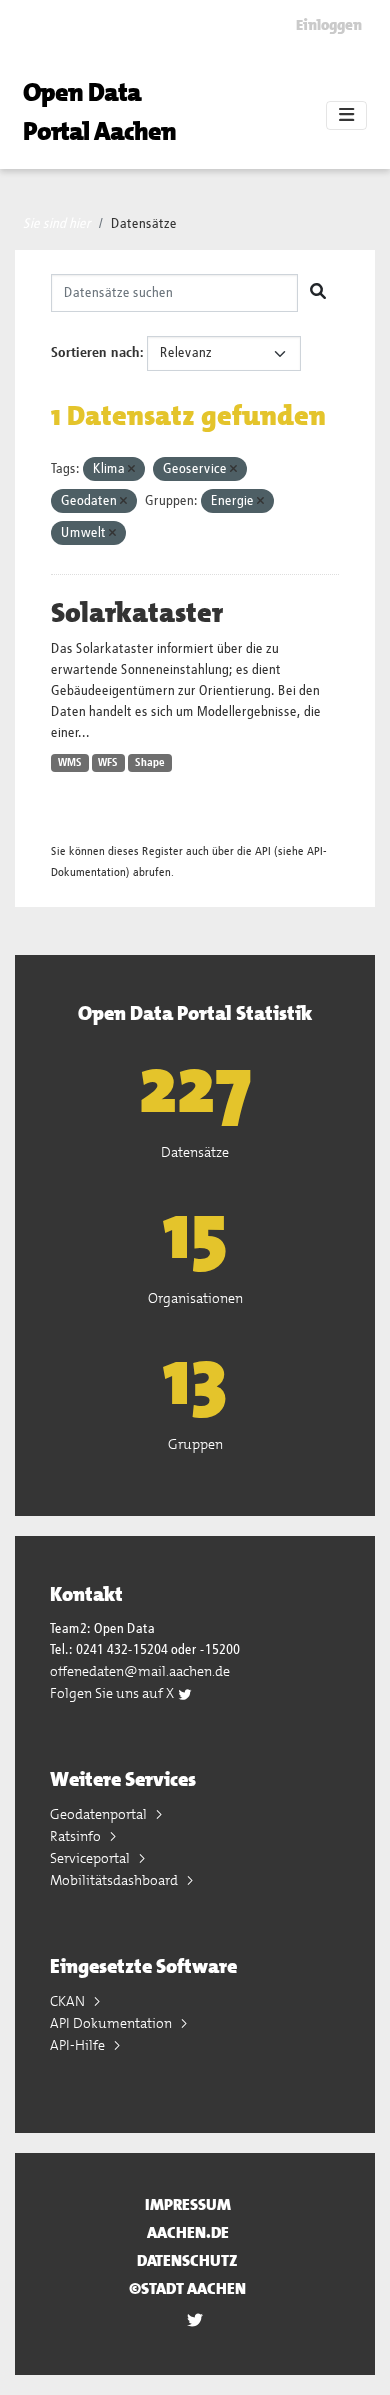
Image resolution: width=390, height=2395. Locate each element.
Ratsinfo (77, 1836)
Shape (150, 763)
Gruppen (195, 1444)
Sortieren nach (95, 353)
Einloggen (329, 25)
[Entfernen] (131, 469)
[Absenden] (318, 293)
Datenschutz (187, 2260)
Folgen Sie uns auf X (113, 1693)
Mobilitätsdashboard (115, 1880)
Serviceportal (91, 1858)
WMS (70, 763)
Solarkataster (137, 613)
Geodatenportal (100, 1814)
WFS (108, 763)
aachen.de (188, 2232)
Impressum (188, 2204)
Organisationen (195, 1298)
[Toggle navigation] (346, 116)
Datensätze (144, 224)
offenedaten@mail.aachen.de (140, 1671)
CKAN (69, 2001)
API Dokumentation (112, 2023)
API (263, 851)
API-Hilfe (79, 2045)
